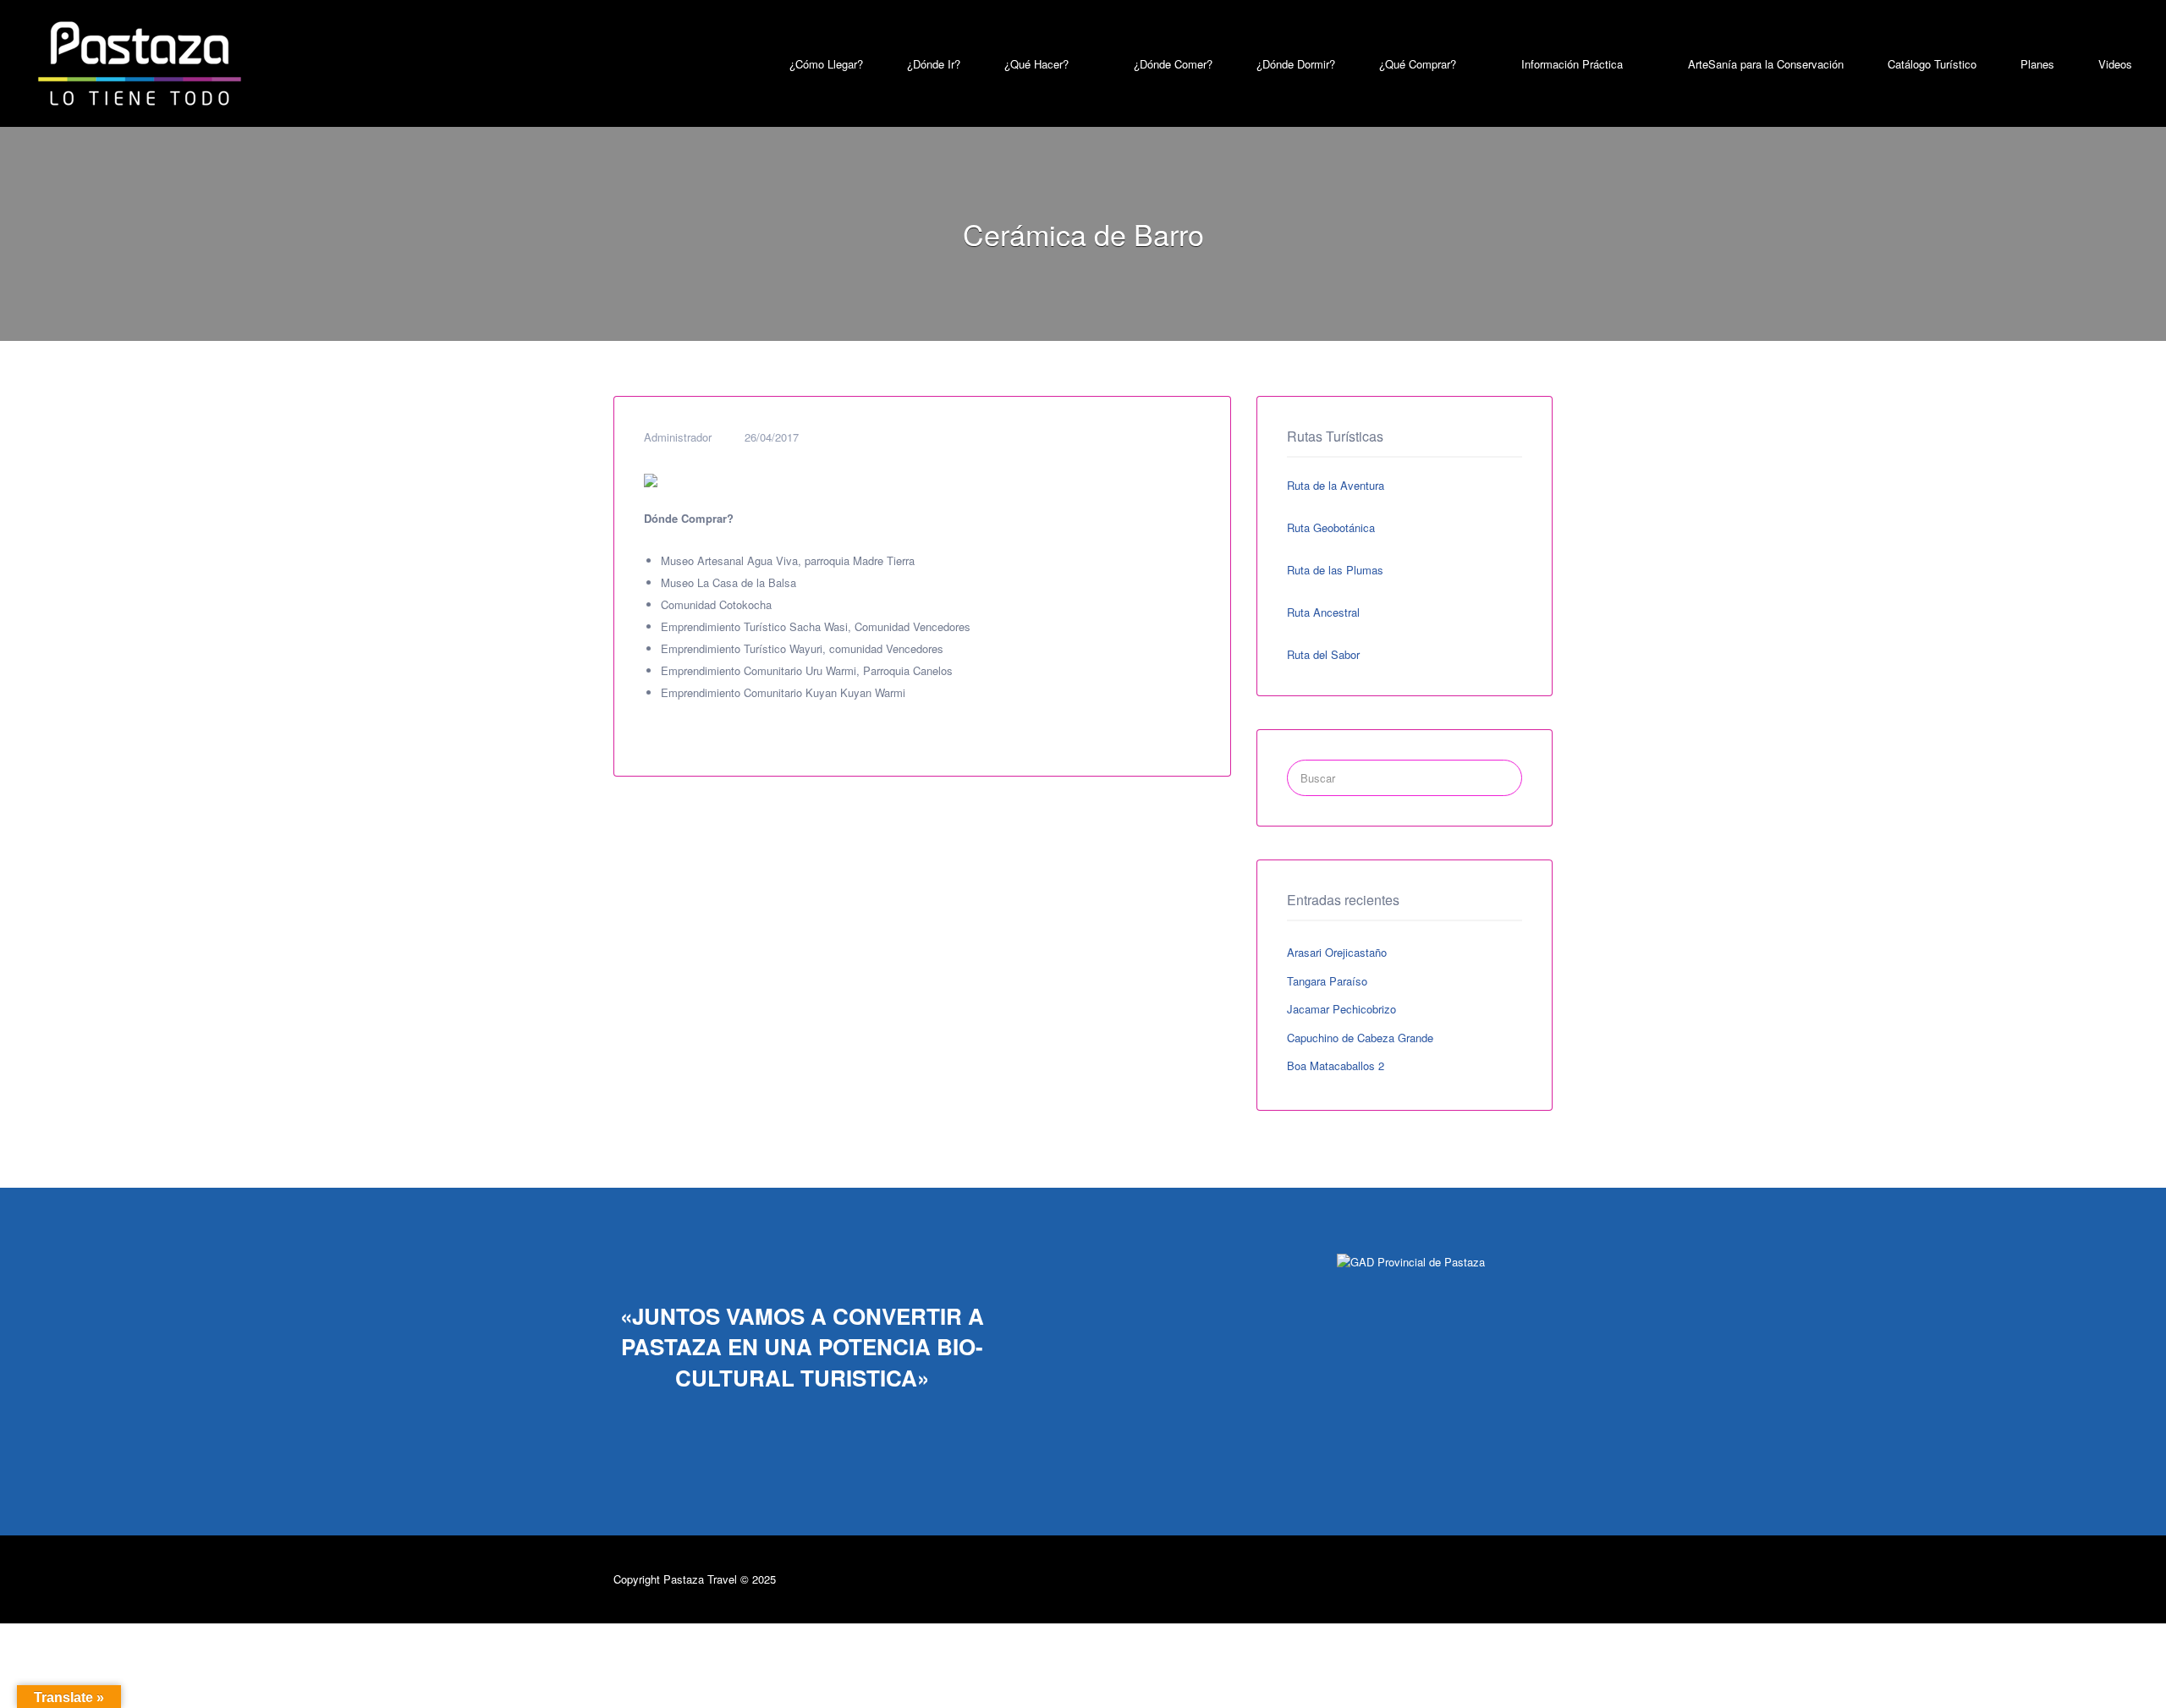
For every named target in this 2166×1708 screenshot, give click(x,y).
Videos (2115, 64)
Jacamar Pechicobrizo (1341, 1009)
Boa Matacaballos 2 (1336, 1065)
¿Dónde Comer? (1173, 64)
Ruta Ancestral (1323, 612)
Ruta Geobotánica (1331, 527)
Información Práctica (1572, 64)
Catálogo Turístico (1932, 64)
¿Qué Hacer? (1036, 64)
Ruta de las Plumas (1335, 570)
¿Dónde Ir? (934, 64)
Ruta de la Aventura (1336, 485)
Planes (2037, 64)
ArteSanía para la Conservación (1766, 64)
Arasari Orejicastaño (1337, 952)
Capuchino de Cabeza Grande (1360, 1038)
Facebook (1480, 1579)
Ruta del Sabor (1323, 654)
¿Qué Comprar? (1418, 64)
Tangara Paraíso (1327, 981)
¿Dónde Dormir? (1296, 64)
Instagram (1517, 1579)
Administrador (678, 437)
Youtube (1545, 1579)
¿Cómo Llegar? (826, 64)
